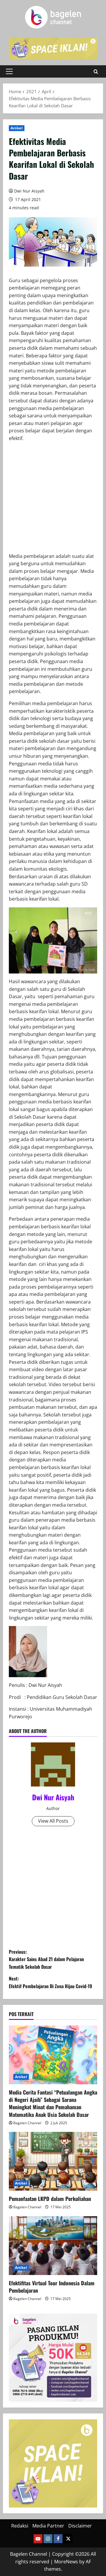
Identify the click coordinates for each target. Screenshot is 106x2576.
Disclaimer (80, 2526)
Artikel (17, 128)
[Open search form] (96, 72)
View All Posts (53, 1821)
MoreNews (66, 2562)
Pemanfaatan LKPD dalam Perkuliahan (50, 2199)
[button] (9, 71)
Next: (50, 1982)
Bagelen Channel (27, 2123)
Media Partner (48, 2526)
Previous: (46, 1959)
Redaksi (20, 2526)
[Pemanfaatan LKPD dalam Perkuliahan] (53, 2161)
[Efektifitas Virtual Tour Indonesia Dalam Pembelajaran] (53, 2246)
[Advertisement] (53, 500)
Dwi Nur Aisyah (29, 191)
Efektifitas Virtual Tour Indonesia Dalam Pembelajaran (52, 2287)
